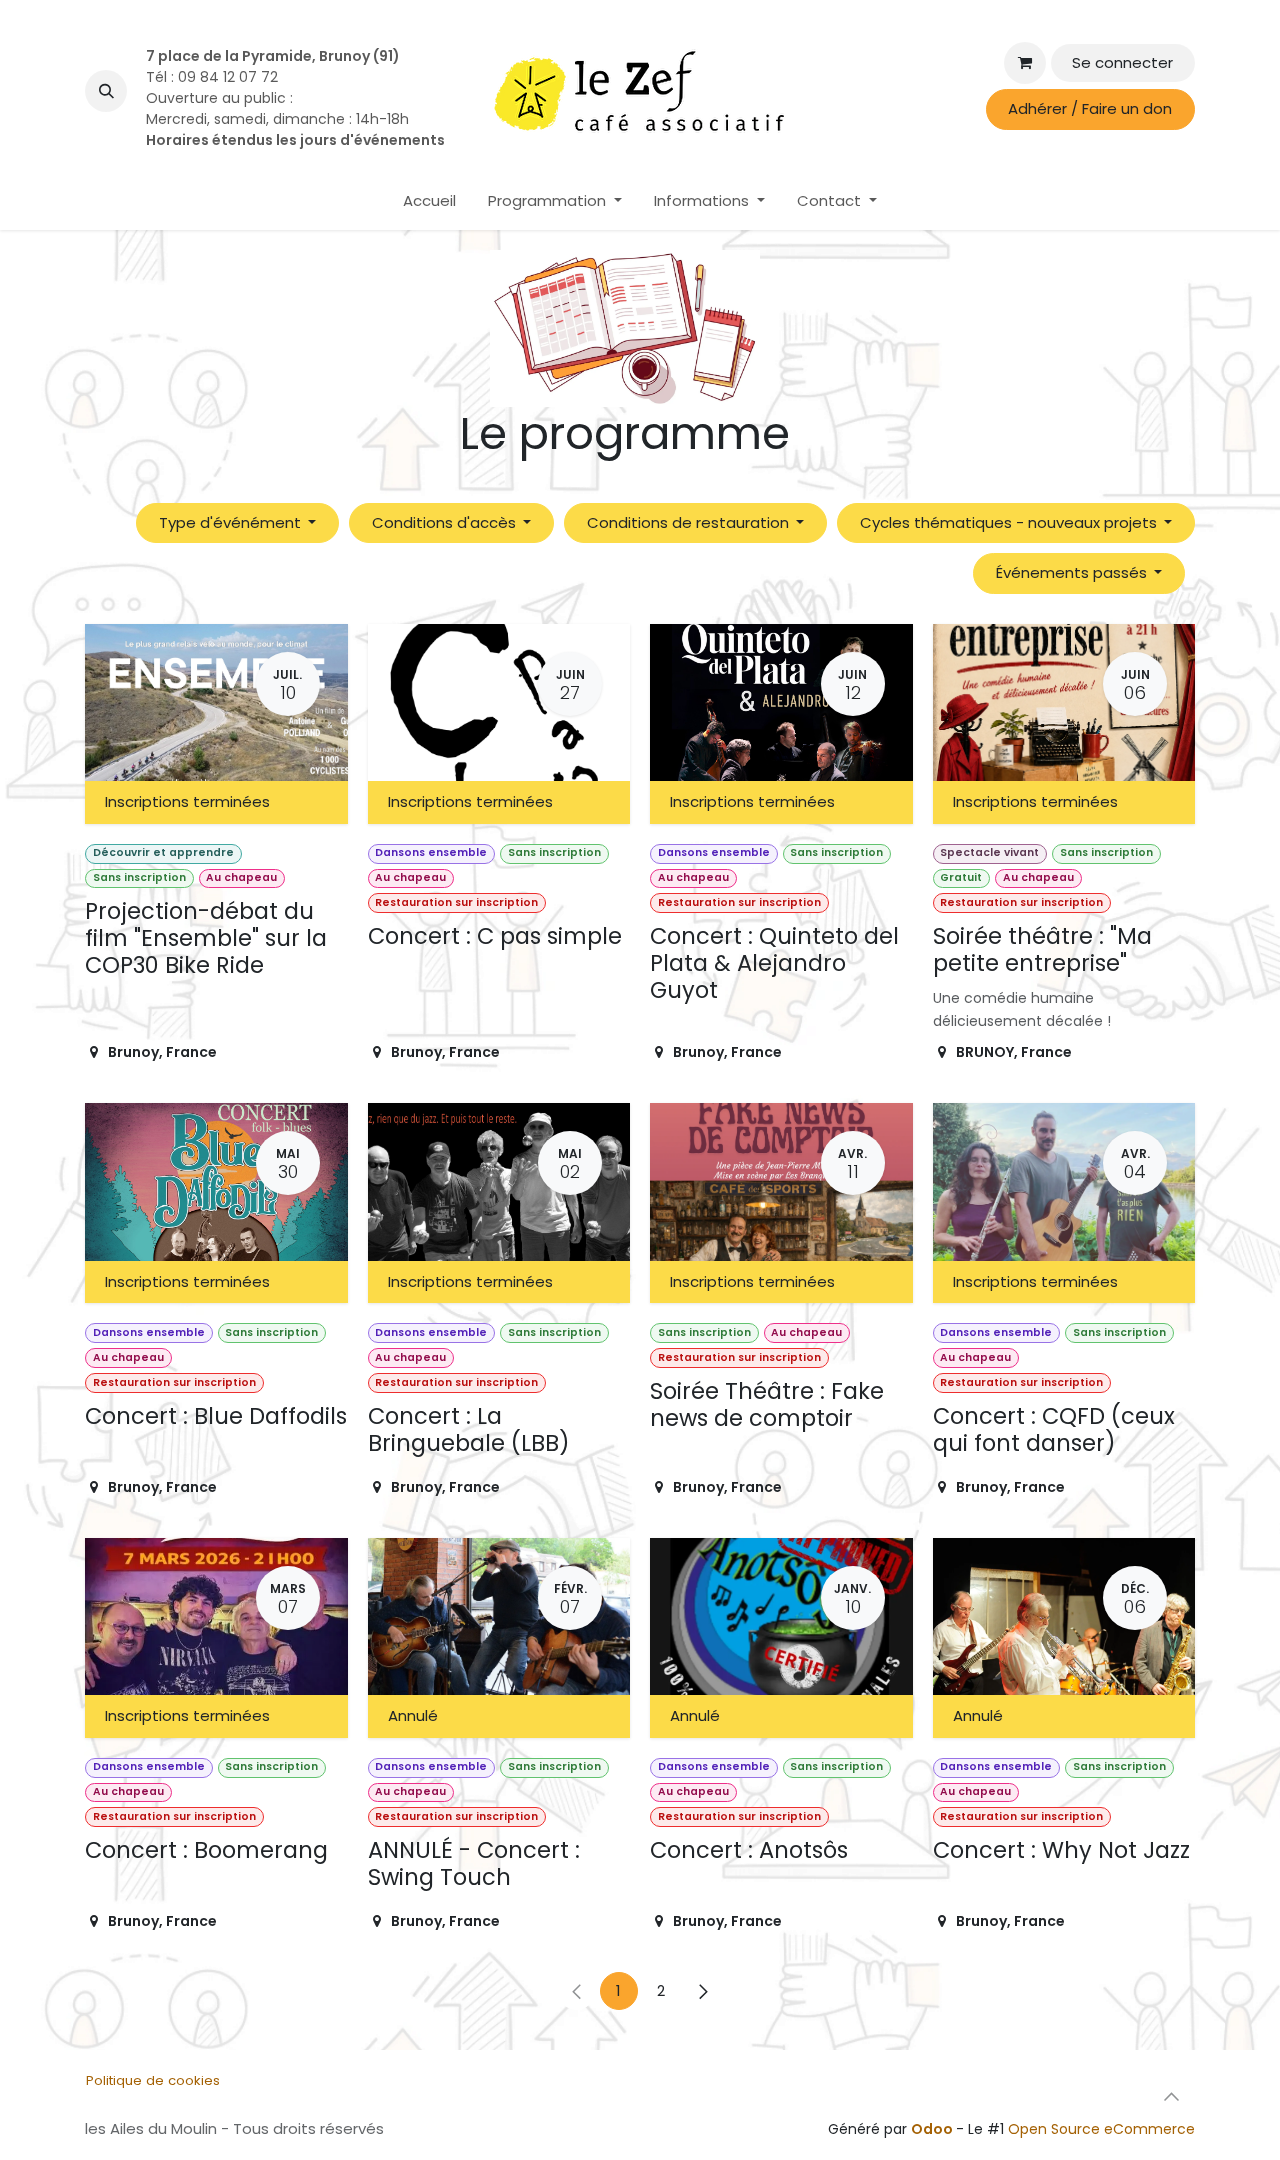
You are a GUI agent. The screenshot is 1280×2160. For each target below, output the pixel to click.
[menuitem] (429, 201)
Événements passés (1073, 572)
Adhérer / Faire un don (1090, 108)
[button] (106, 91)
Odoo (933, 2129)
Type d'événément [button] (232, 522)
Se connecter (1122, 62)
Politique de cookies (153, 2080)
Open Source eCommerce (1101, 2129)
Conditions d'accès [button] (446, 522)
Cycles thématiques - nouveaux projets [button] (1010, 522)
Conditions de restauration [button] (690, 522)
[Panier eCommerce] (1025, 63)
